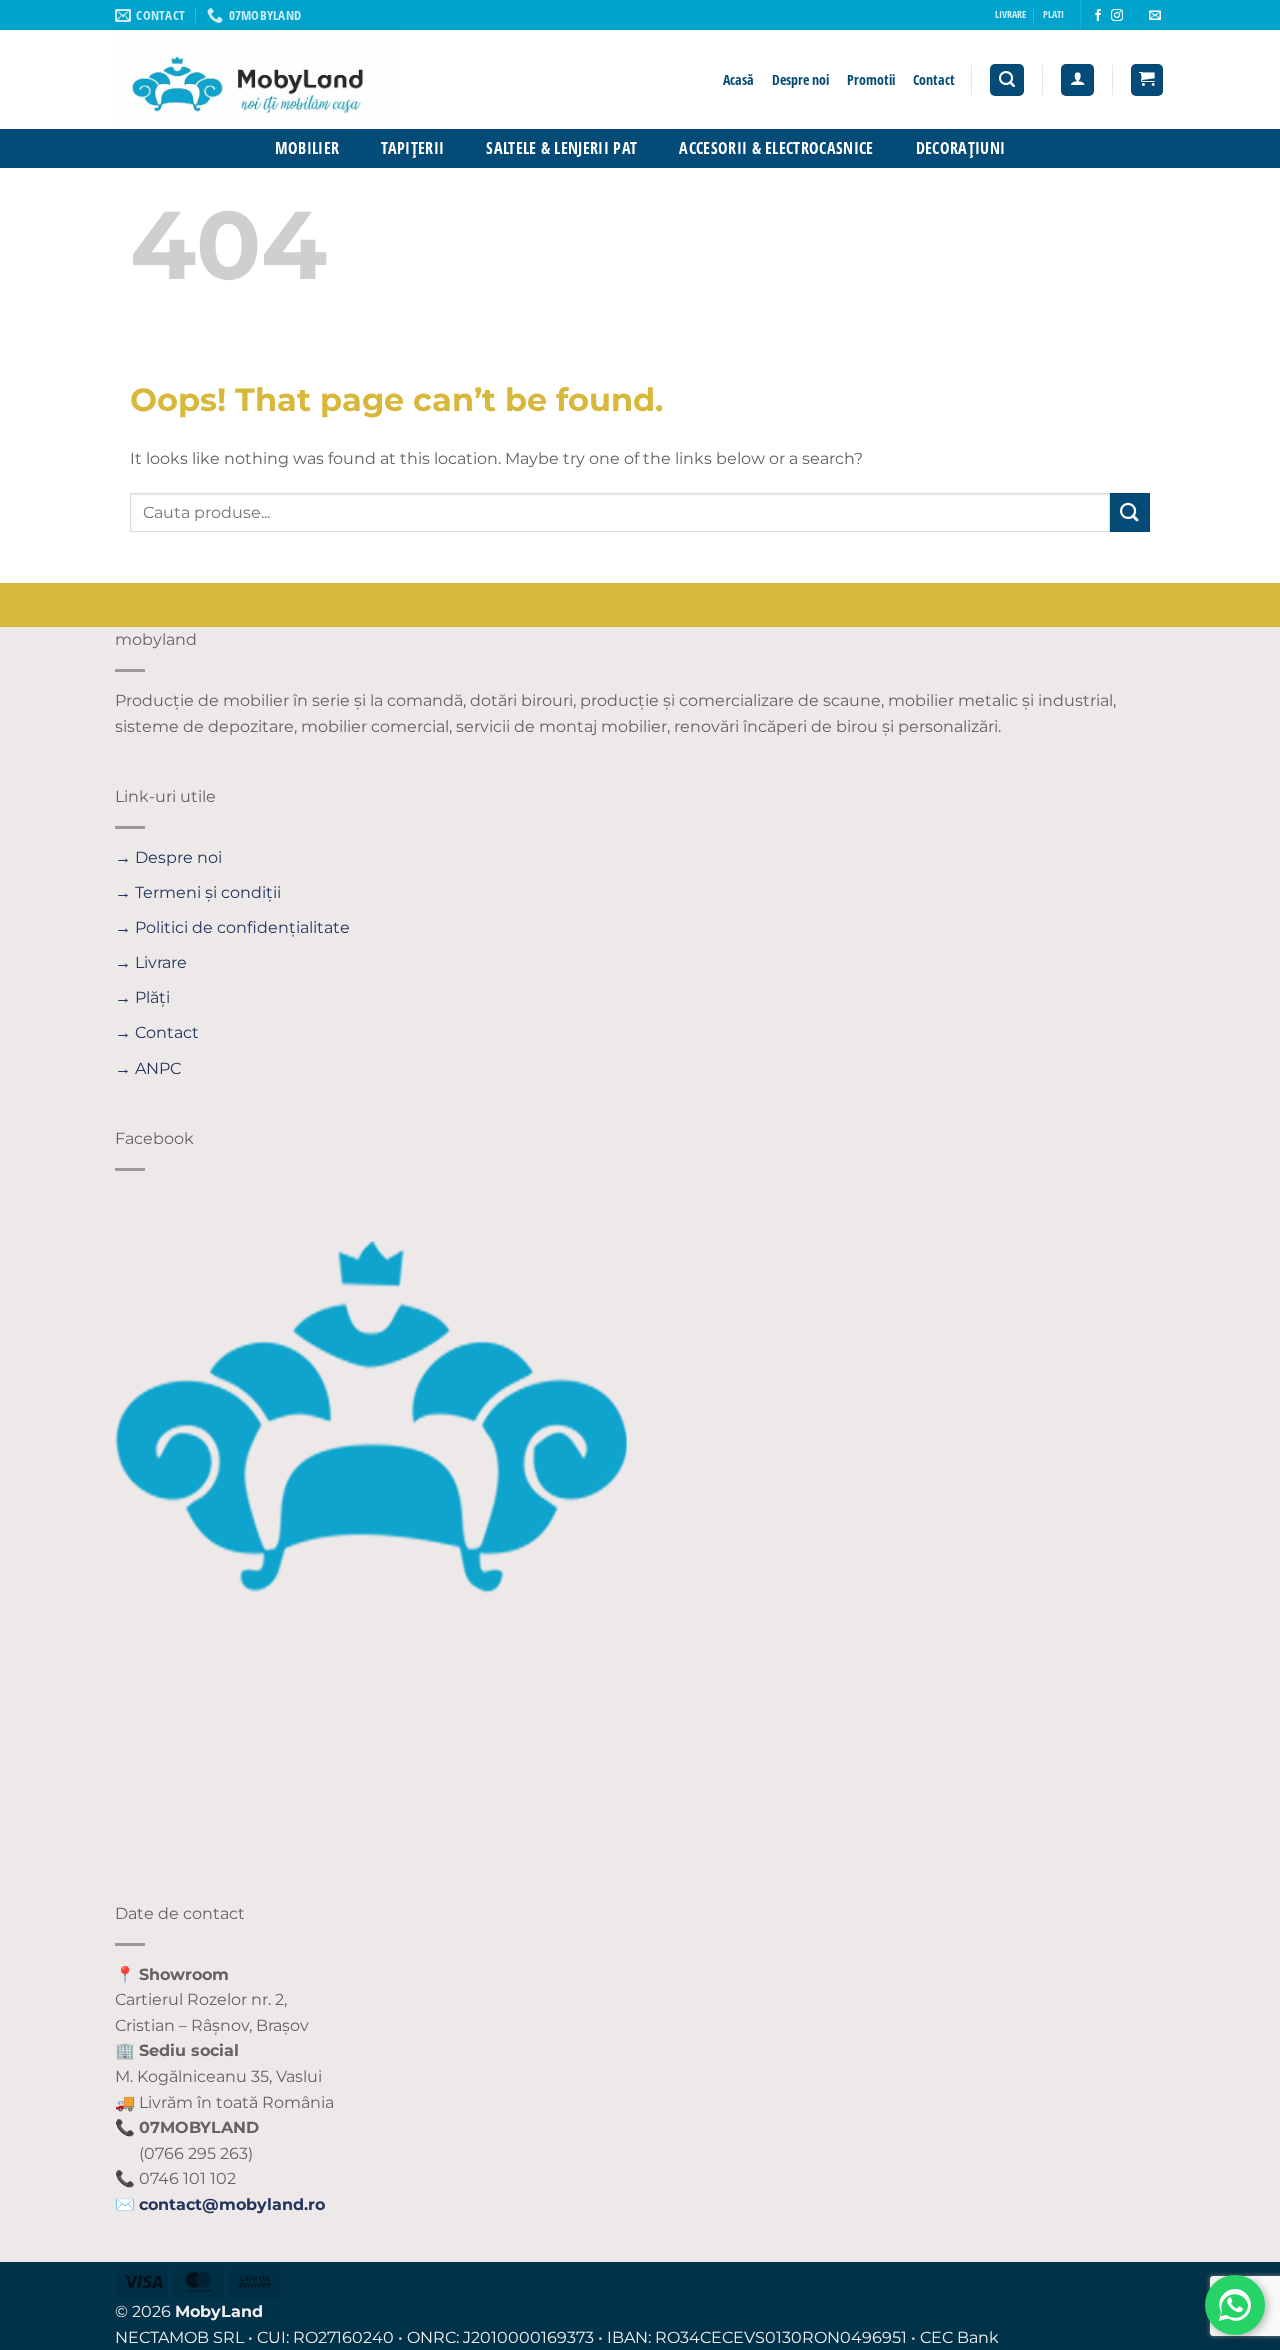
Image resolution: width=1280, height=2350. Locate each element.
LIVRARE (1010, 14)
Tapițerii (412, 148)
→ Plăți (142, 997)
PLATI (1053, 14)
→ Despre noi (168, 857)
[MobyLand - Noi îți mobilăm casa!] (322, 79)
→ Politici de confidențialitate (232, 927)
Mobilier (307, 148)
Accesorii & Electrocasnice (776, 148)
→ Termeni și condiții (198, 892)
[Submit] (1130, 512)
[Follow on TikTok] (1136, 16)
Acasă (738, 79)
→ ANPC (148, 1068)
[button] (1007, 80)
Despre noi (800, 79)
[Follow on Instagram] (1117, 16)
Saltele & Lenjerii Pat (561, 148)
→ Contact (157, 1032)
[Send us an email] (1155, 16)
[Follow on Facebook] (1098, 16)
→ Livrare (151, 962)
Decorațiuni (961, 148)
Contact (934, 79)
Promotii (871, 79)
